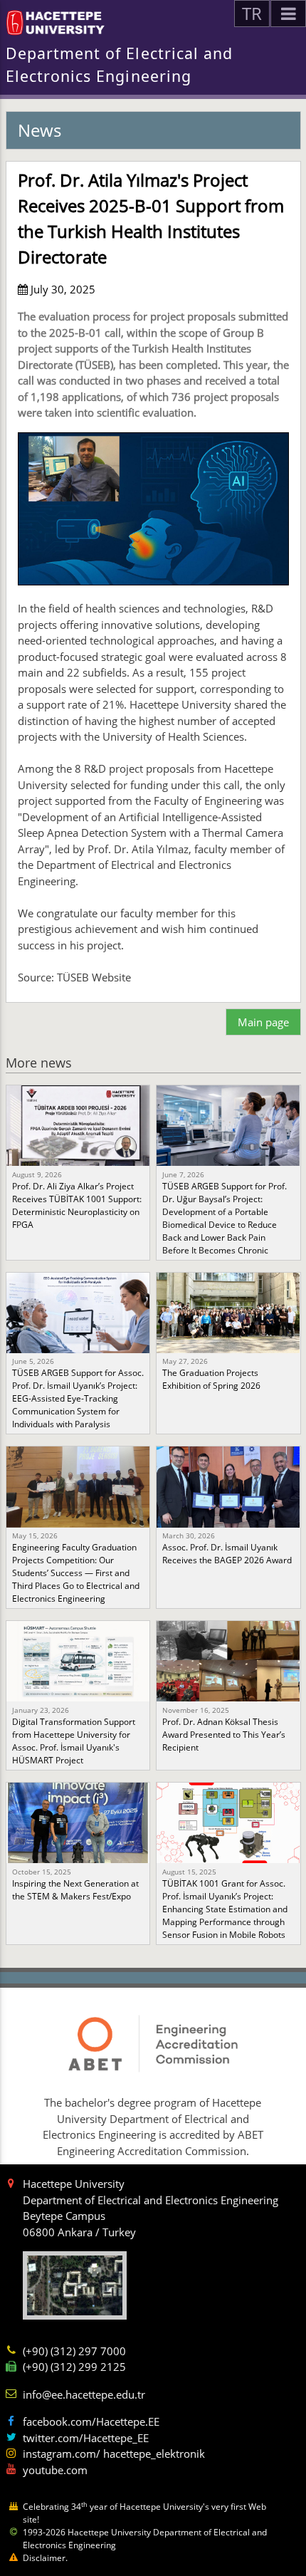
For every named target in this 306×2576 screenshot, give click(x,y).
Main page (263, 1022)
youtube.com (55, 2470)
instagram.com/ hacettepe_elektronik (114, 2454)
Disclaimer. (45, 2558)
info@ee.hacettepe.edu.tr (84, 2394)
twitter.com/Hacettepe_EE (86, 2438)
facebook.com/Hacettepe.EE (91, 2421)
